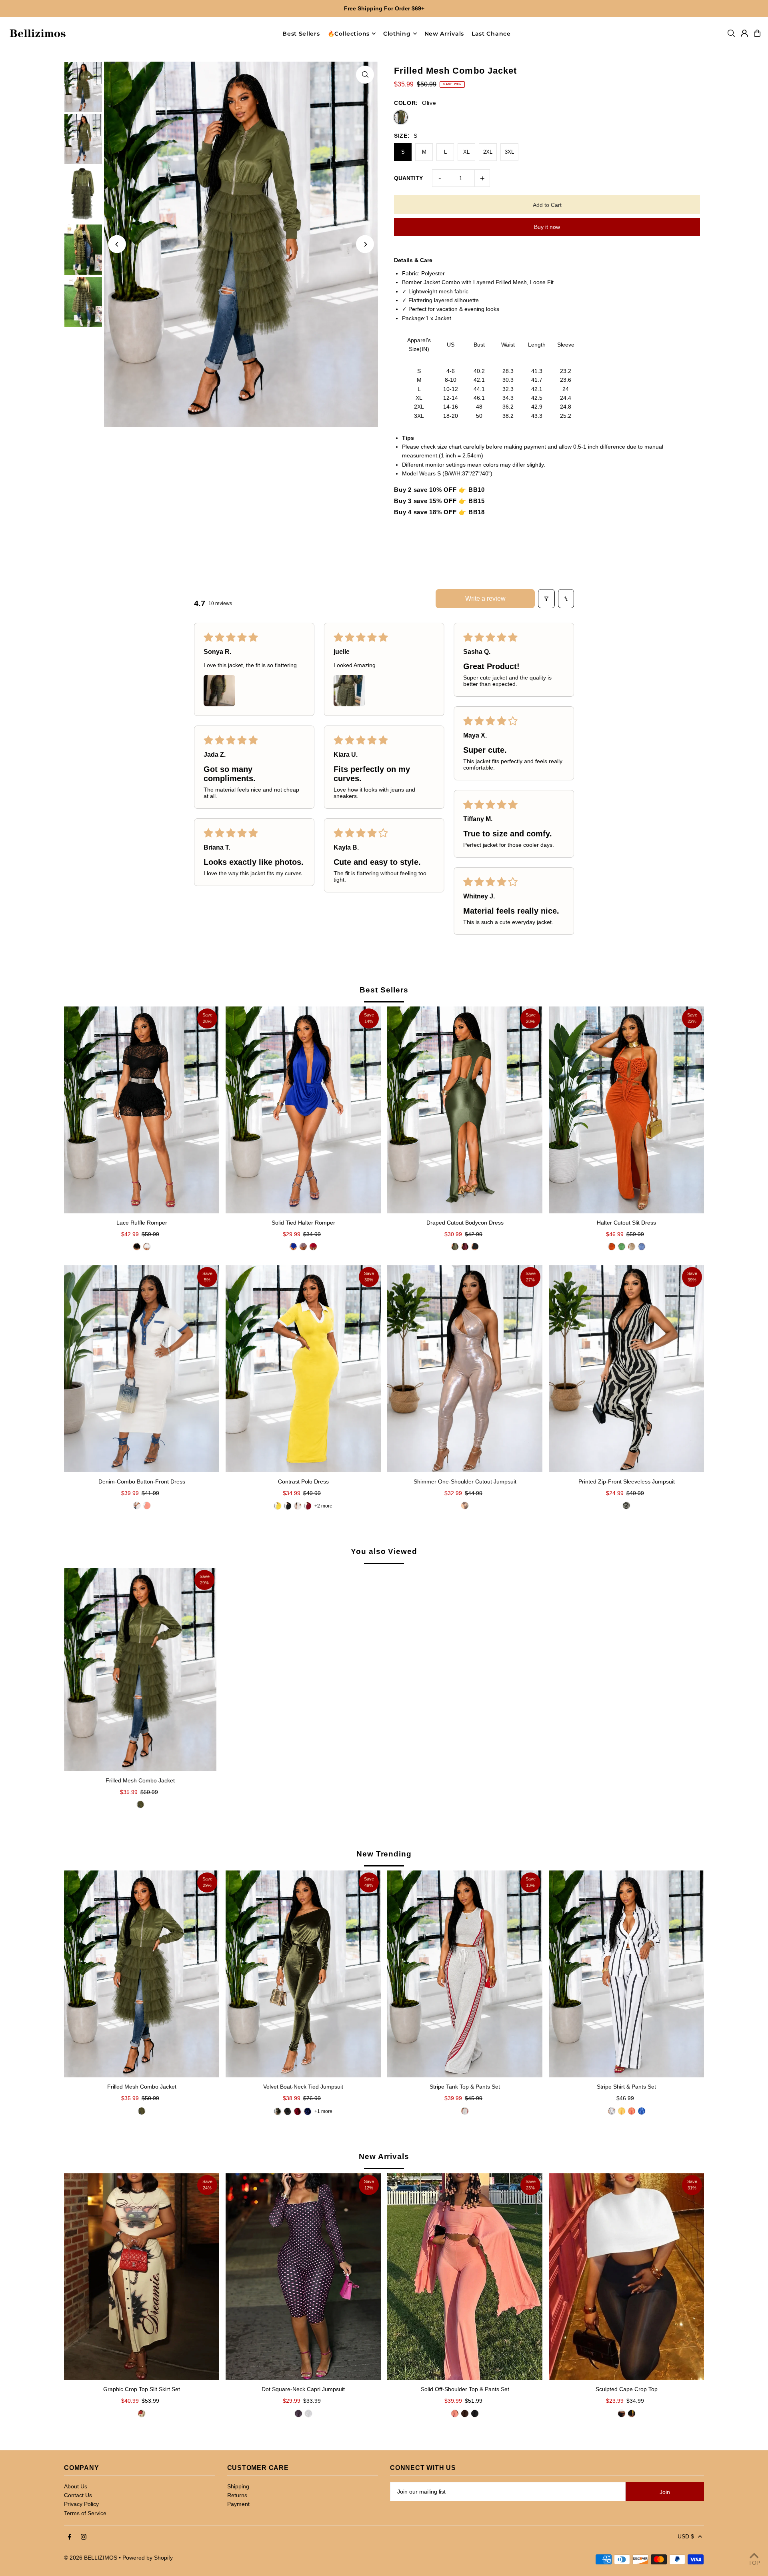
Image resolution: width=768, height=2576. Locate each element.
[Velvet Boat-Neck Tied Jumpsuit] (303, 1974)
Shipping (238, 2486)
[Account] (744, 33)
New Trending (384, 1854)
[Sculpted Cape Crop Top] (626, 2276)
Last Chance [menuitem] (491, 34)
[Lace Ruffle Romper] (142, 1110)
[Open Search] (731, 33)
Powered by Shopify (148, 2558)
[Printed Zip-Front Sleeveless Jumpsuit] (626, 1368)
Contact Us (78, 2495)
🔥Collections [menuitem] (349, 34)
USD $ (686, 2536)
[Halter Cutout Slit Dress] (626, 1110)
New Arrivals (384, 2156)
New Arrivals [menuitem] (444, 34)
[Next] (365, 244)
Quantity (408, 178)
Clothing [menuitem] (397, 34)
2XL (488, 152)
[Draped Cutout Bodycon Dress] (465, 1110)
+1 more (323, 2111)
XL (466, 152)
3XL (509, 152)
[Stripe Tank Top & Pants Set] (465, 1974)
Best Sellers (384, 990)
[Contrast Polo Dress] (303, 1368)
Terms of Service (85, 2513)
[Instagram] (84, 2537)
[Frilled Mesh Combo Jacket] (140, 1670)
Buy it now (547, 227)
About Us (76, 2486)
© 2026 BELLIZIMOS (91, 2558)
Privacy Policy (81, 2504)
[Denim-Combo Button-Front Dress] (142, 1368)
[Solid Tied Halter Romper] (303, 1110)
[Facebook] (70, 2537)
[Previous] (117, 244)
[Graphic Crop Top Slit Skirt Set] (142, 2276)
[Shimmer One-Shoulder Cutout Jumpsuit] (465, 1368)
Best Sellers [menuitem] (301, 34)
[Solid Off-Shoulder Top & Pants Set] (465, 2276)
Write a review (485, 598)
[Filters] (546, 599)
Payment (238, 2504)
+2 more (323, 1506)
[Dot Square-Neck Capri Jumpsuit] (303, 2276)
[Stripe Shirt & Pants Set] (626, 1974)
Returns (237, 2495)
